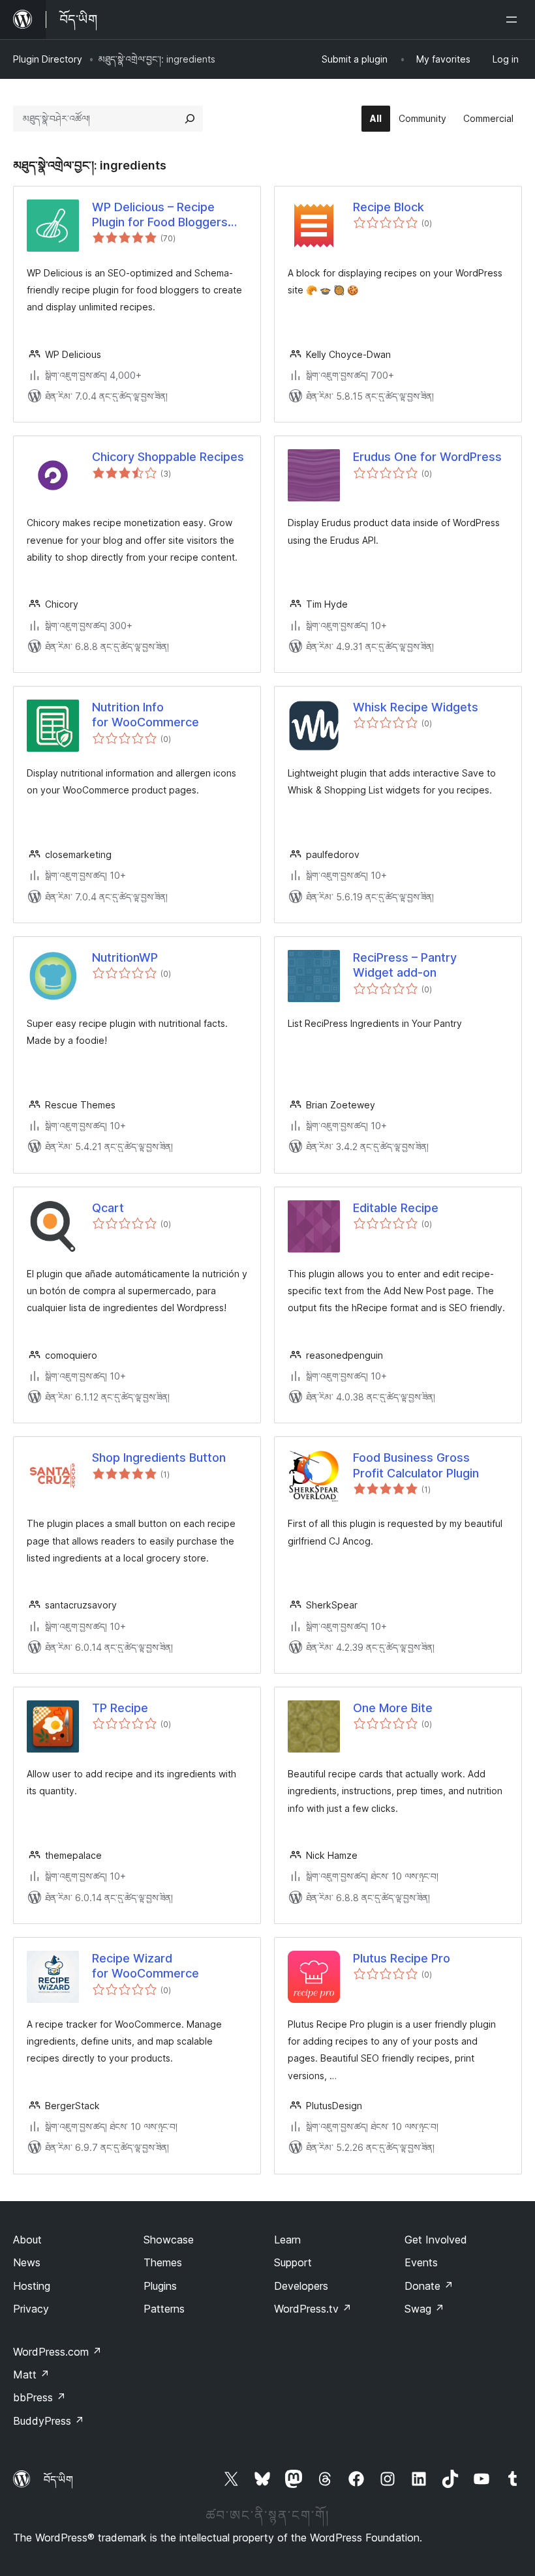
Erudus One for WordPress (427, 457)
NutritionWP (125, 957)
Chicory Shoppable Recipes (168, 457)
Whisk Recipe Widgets (416, 707)
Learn (287, 2240)
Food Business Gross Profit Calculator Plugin (416, 1465)
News (27, 2262)
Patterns (164, 2309)
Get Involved (436, 2240)
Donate (429, 2286)
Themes (163, 2262)
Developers (301, 2286)
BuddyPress (49, 2421)
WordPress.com (57, 2352)
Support (293, 2262)
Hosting (32, 2286)
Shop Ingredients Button (159, 1458)
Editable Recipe (396, 1208)
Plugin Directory (48, 59)
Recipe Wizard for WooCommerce (145, 1966)
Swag (424, 2309)
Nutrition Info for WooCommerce (145, 715)
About (27, 2240)
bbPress (39, 2397)
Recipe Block (389, 207)
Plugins (160, 2286)
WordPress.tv (313, 2309)
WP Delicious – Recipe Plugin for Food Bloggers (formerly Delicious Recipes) (160, 215)
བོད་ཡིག (58, 2480)
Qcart (108, 1208)
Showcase (169, 2240)
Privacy (31, 2309)
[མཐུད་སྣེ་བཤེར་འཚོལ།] (190, 119)
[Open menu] (514, 20)
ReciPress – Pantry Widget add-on (405, 965)
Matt (31, 2375)
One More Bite (393, 1708)
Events (421, 2262)
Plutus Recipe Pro (402, 1958)
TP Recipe (120, 1708)
